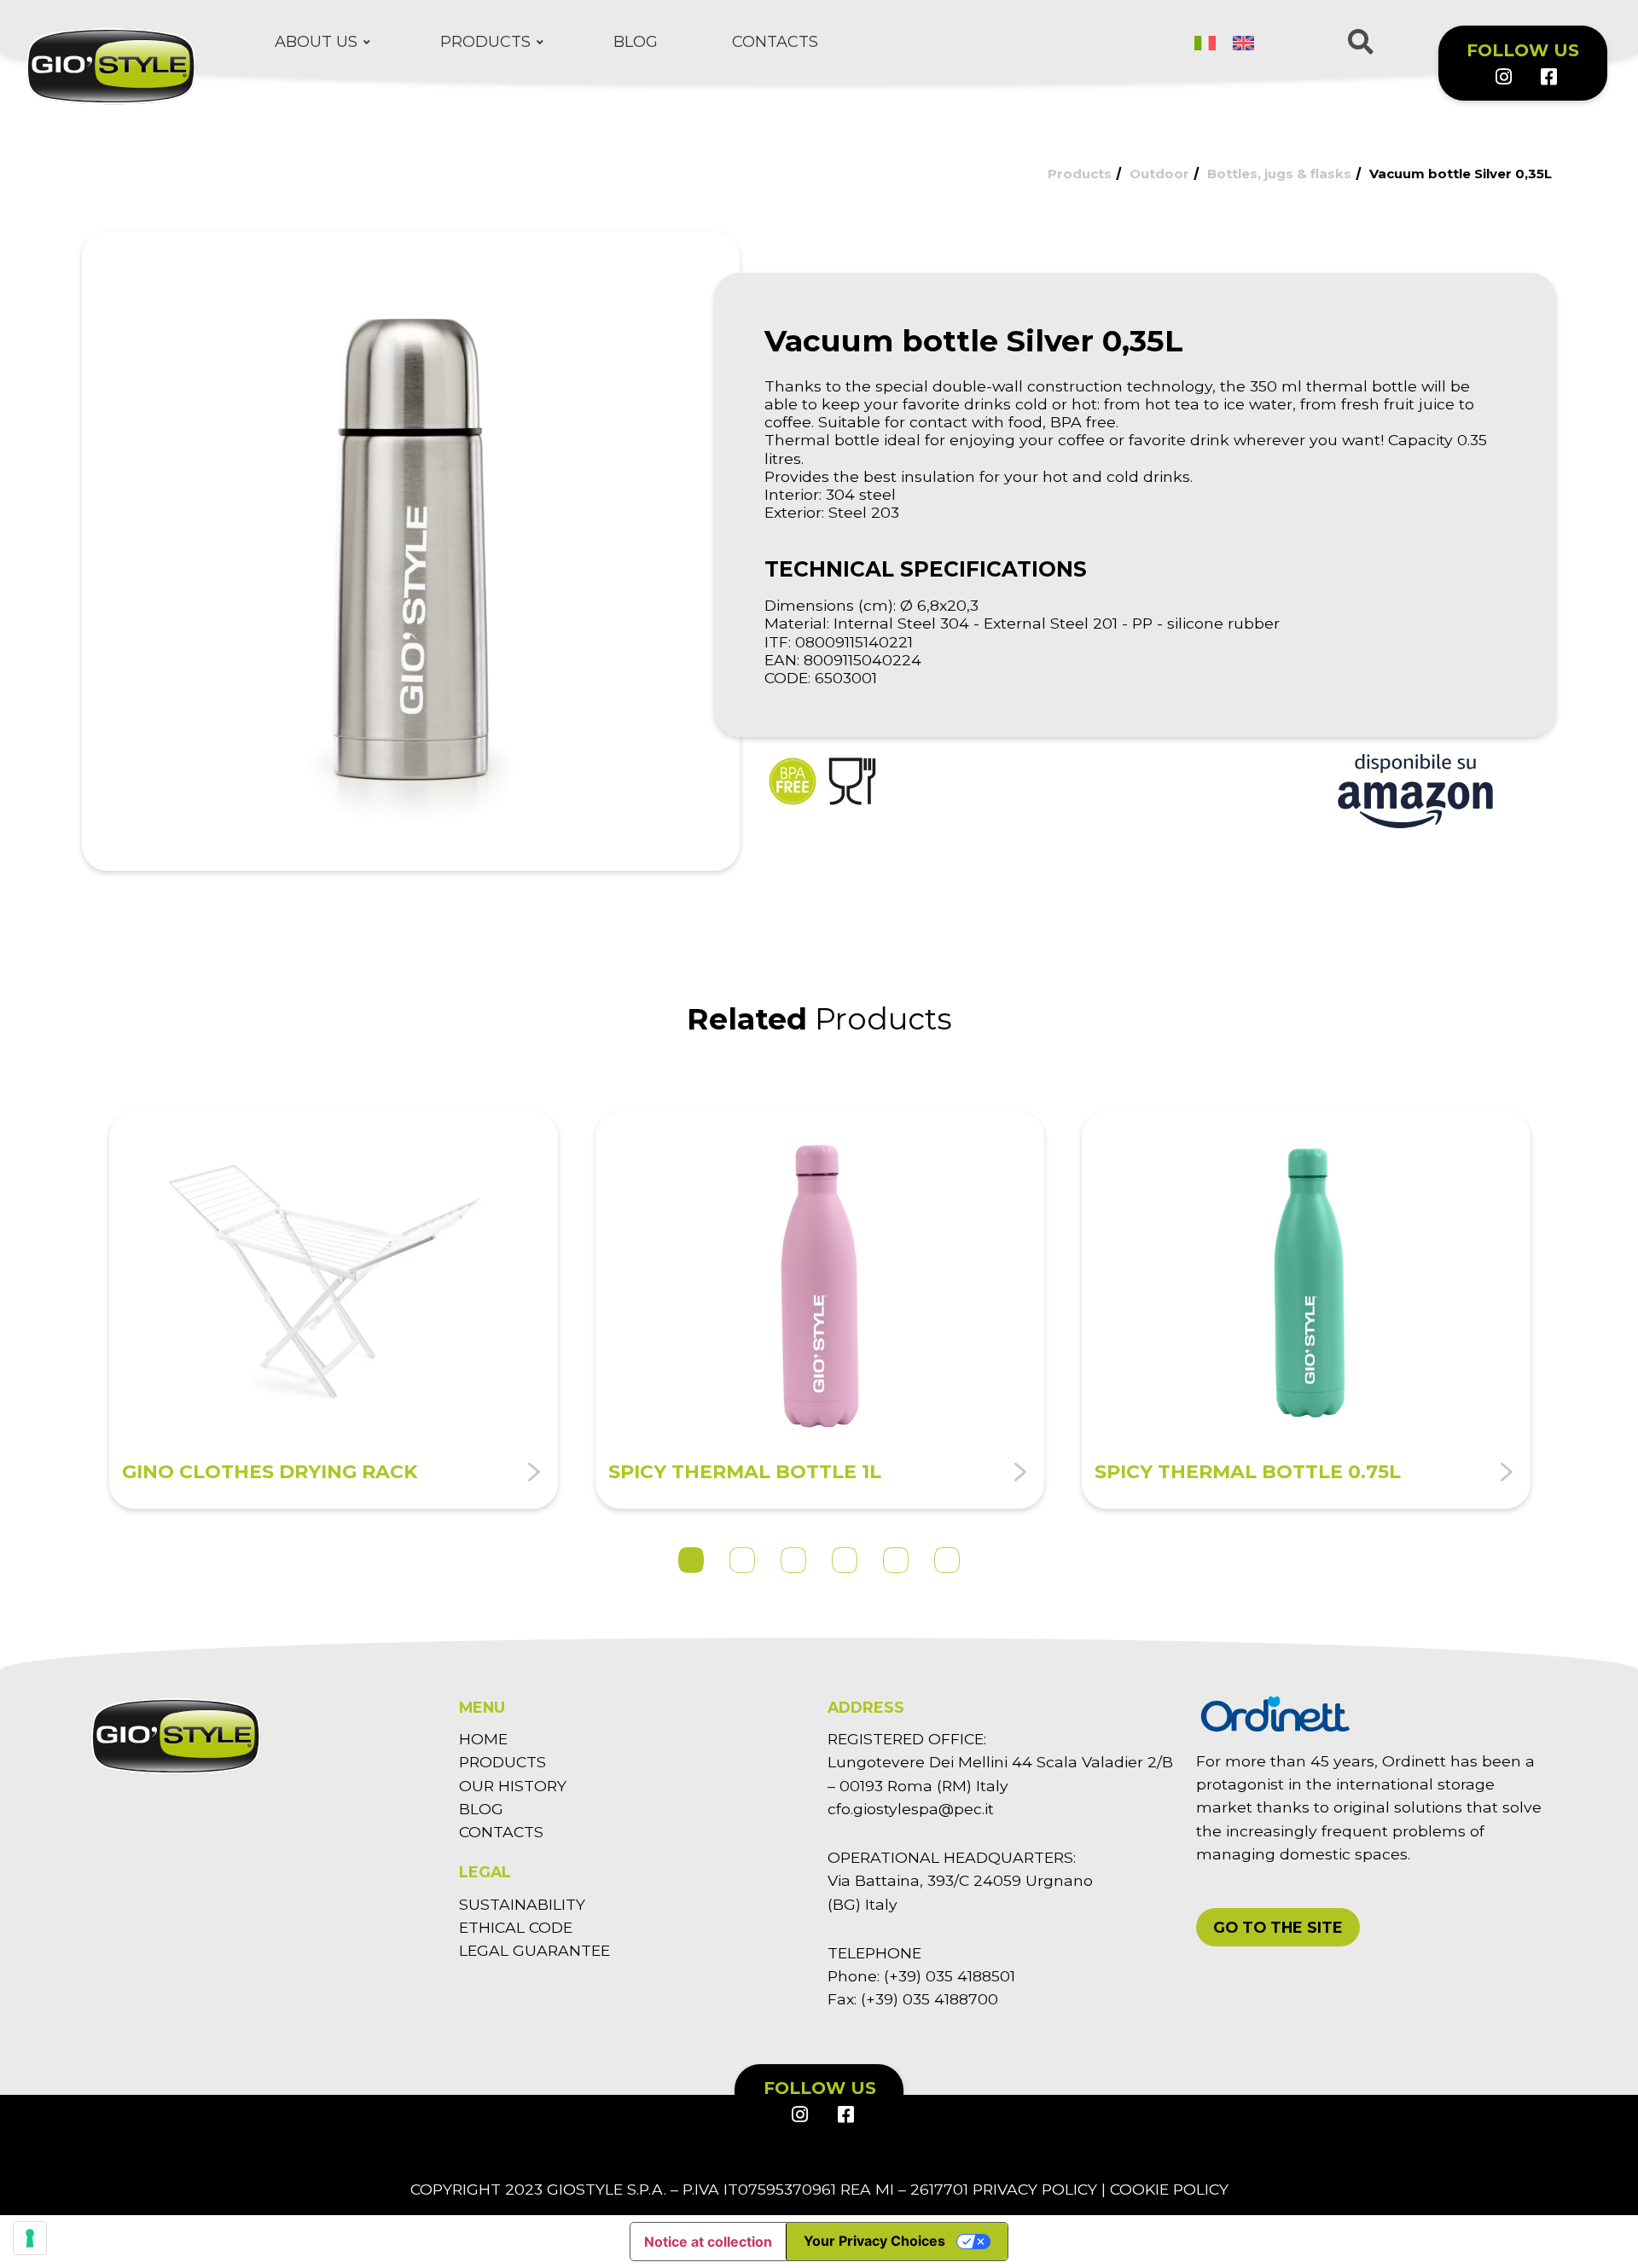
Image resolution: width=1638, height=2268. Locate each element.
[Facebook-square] (1548, 77)
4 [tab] (845, 1560)
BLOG (481, 1809)
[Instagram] (1502, 77)
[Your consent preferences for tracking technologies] (30, 2238)
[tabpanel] (334, 1310)
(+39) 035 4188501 (950, 1976)
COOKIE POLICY (1169, 2189)
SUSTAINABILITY (522, 1904)
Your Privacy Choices (874, 2241)
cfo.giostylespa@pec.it (911, 1809)
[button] (1278, 1927)
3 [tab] (793, 1560)
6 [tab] (947, 1560)
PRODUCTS (502, 1762)
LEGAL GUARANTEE (534, 1950)
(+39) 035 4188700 (929, 1999)
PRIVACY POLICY (1035, 2189)
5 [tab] (896, 1560)
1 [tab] (691, 1560)
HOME (483, 1739)
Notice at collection (708, 2242)
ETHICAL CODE (516, 1927)
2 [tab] (742, 1560)
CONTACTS (501, 1832)
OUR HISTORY (513, 1786)
